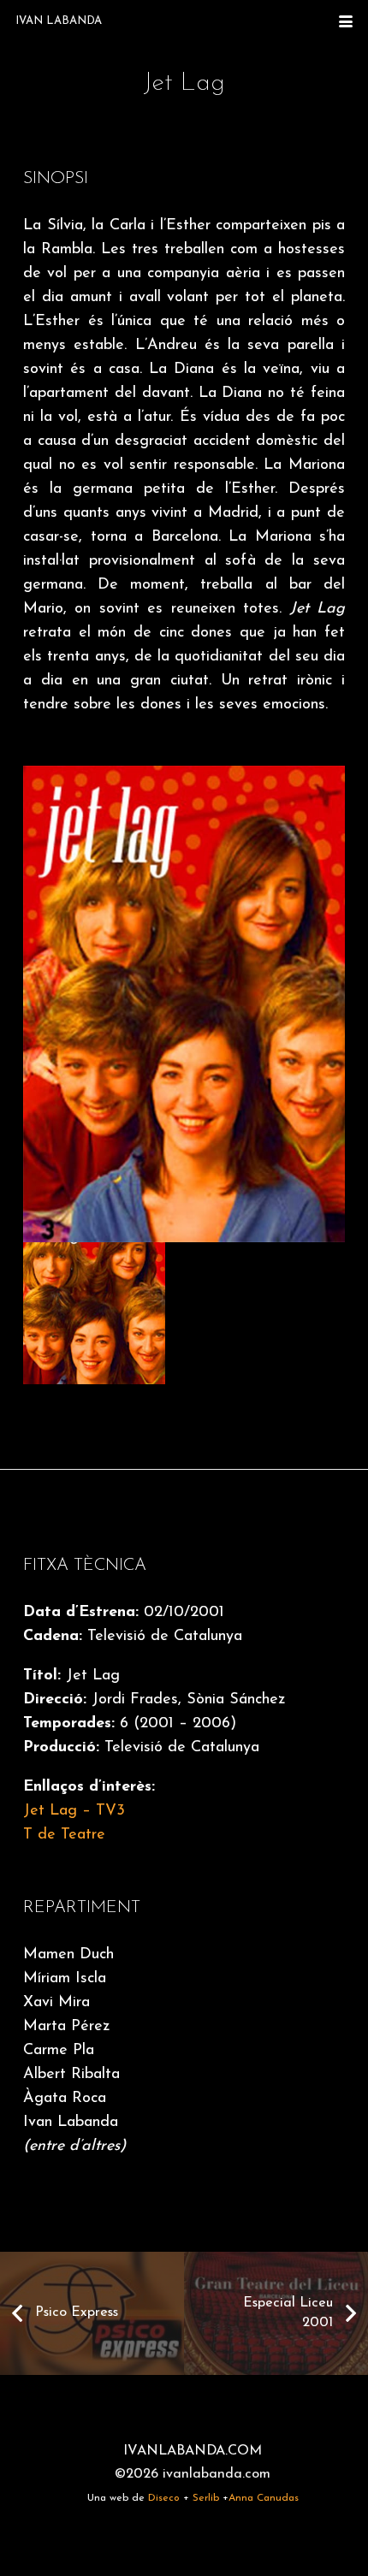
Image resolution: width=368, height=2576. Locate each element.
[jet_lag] (104, 1314)
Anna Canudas (264, 2498)
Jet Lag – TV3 (74, 1811)
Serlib (206, 2498)
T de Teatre (64, 1835)
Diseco (164, 2498)
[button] (346, 21)
